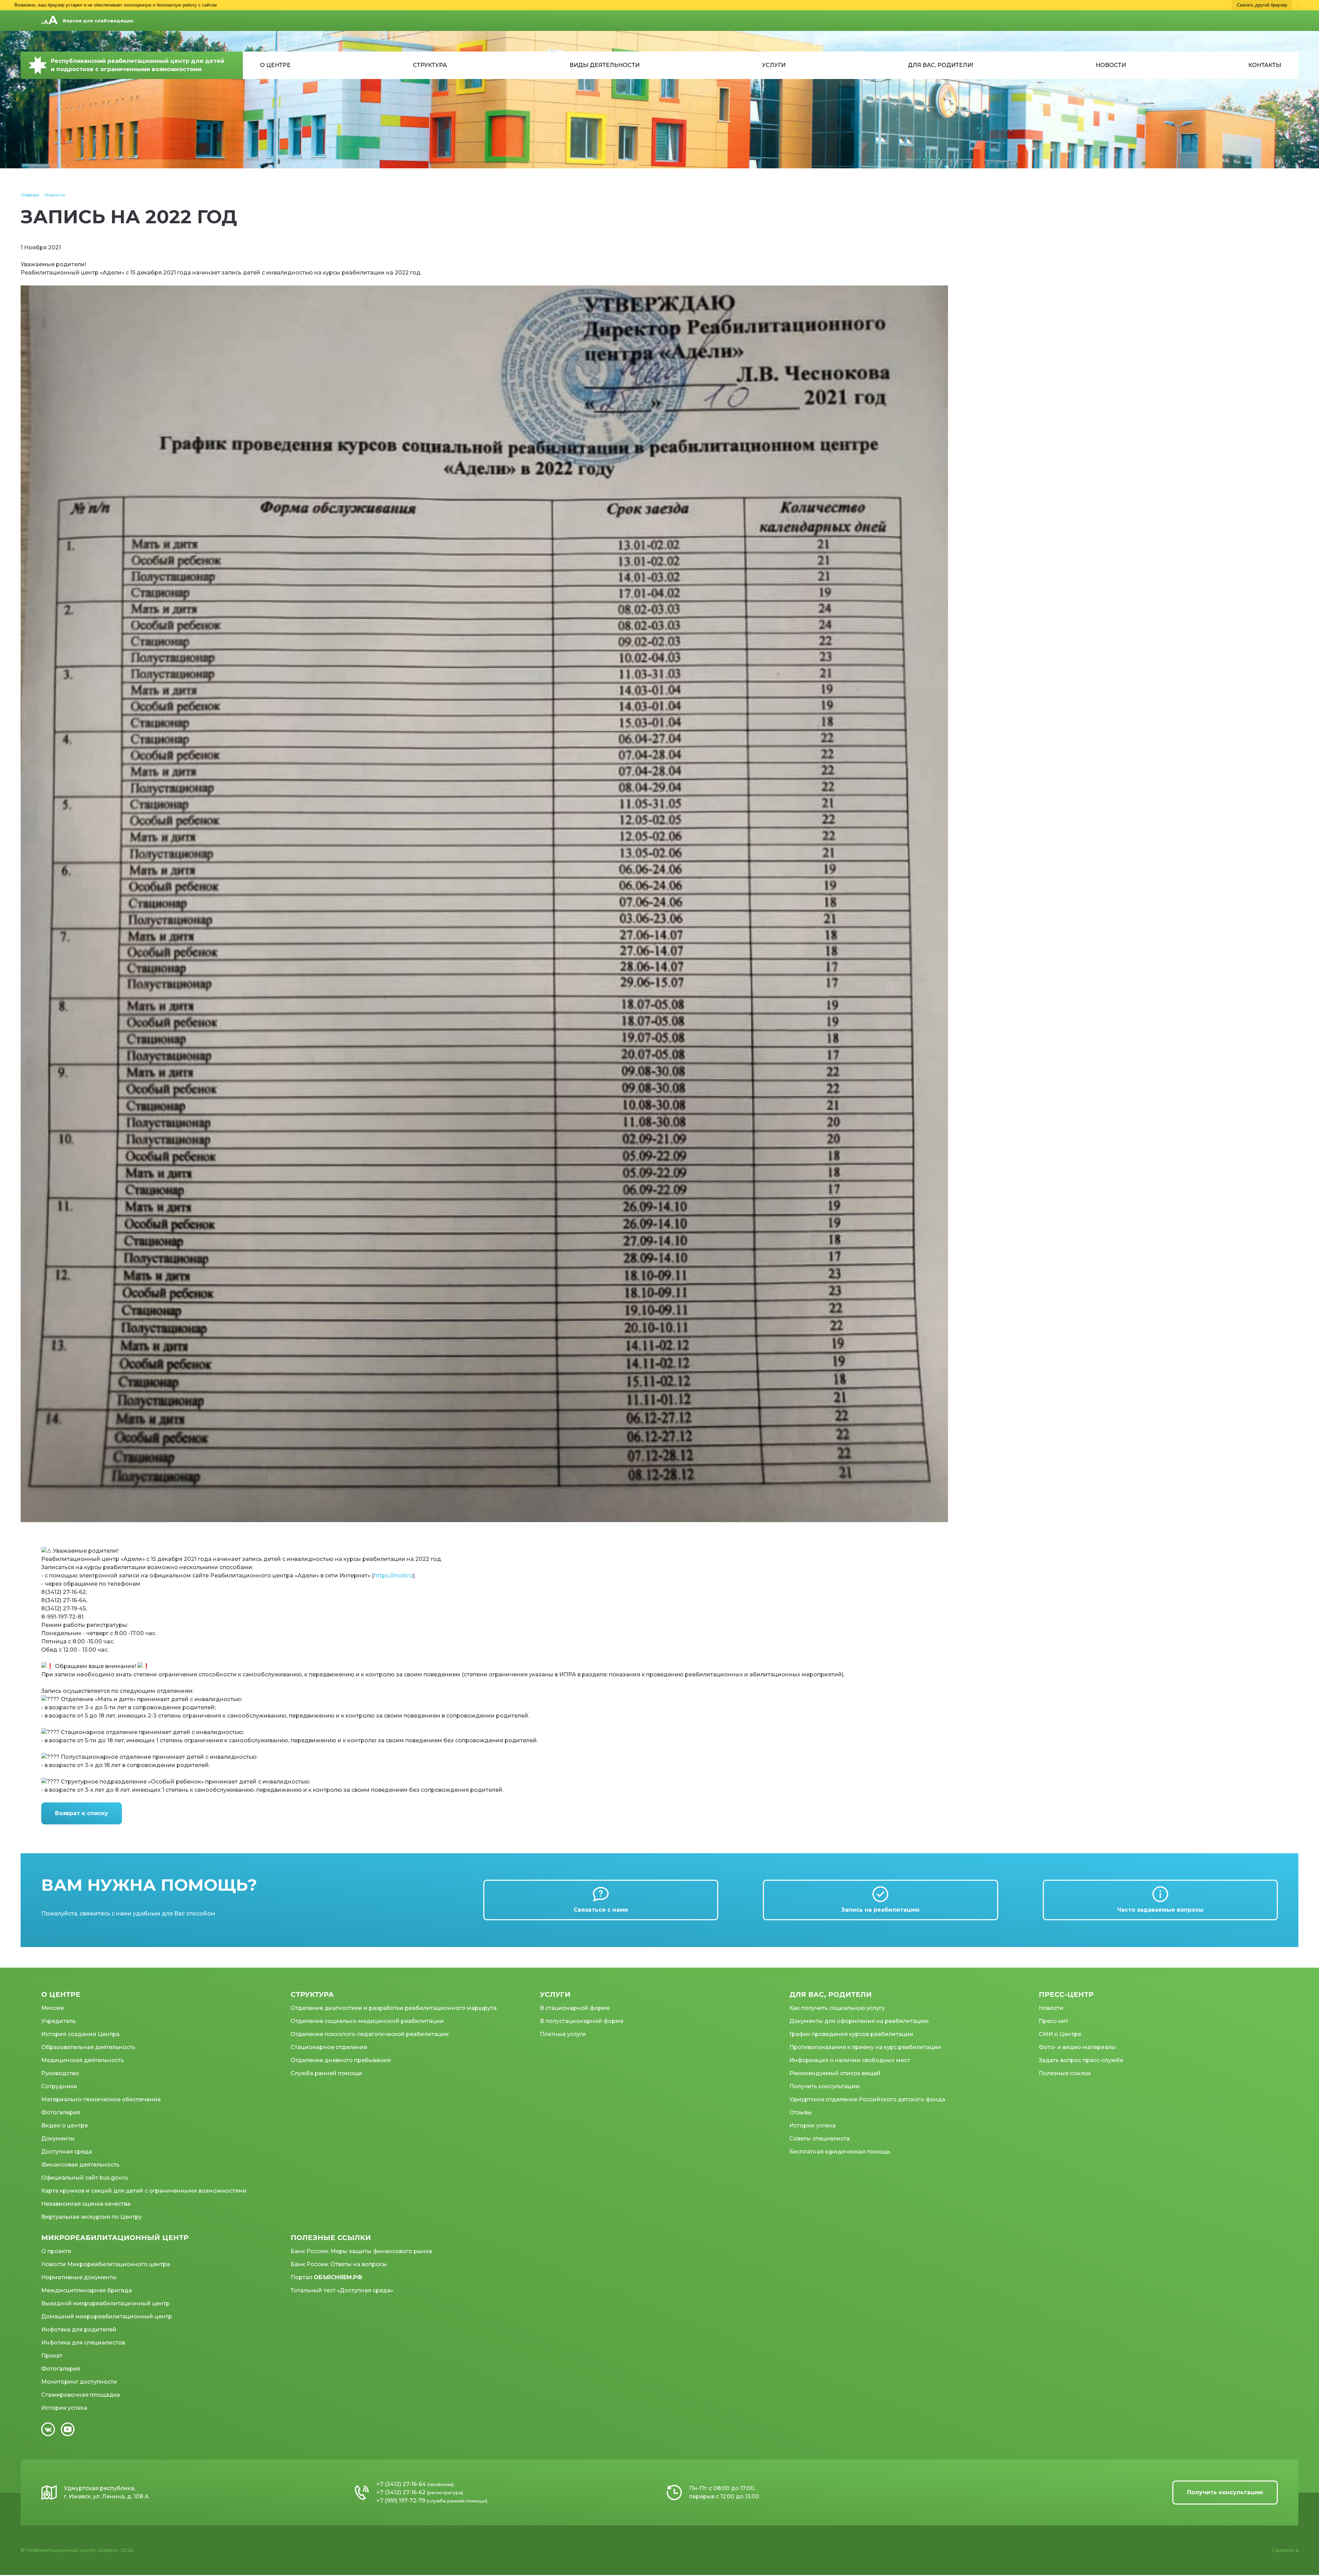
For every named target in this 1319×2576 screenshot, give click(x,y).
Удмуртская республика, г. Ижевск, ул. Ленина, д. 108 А (106, 2492)
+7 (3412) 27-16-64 (401, 2484)
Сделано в (1285, 2550)
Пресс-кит (1053, 2021)
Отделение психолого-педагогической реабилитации (370, 2034)
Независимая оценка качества (86, 2204)
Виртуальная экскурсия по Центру (92, 2217)
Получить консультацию (825, 2086)
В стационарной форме (575, 2008)
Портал (326, 2277)
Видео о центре (65, 2125)
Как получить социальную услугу (837, 2008)
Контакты (1265, 65)
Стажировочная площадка (81, 2395)
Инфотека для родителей (79, 2330)
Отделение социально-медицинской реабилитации (367, 2021)
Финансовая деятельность (80, 2165)
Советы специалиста (820, 2139)
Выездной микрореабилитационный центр (105, 2303)
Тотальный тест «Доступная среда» (342, 2290)
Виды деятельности (605, 65)
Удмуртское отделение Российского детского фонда (867, 2099)
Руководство (60, 2073)
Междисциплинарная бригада (87, 2290)
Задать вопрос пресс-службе (1081, 2060)
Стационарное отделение (329, 2047)
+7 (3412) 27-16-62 (401, 2492)
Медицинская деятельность (83, 2060)
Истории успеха (813, 2125)
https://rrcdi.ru (393, 1576)
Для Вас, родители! (940, 65)
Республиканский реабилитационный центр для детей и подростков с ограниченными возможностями (138, 65)
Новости (1111, 65)
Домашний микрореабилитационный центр (107, 2316)
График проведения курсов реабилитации (851, 2034)
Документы (58, 2139)
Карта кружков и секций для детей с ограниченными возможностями (144, 2191)
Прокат (52, 2356)
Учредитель (59, 2021)
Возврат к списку (82, 1813)
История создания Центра (80, 2034)
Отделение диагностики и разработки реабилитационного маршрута (394, 2008)
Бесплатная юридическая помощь (840, 2152)
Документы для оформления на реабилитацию (859, 2021)
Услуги (774, 65)
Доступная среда (67, 2152)
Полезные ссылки (1065, 2073)
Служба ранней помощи (326, 2073)
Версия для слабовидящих (98, 21)
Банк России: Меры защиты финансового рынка (361, 2251)
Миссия (53, 2008)
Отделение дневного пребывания (341, 2060)
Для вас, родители (831, 1994)
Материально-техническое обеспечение (101, 2099)
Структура (430, 65)
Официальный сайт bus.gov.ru (84, 2178)
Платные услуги (563, 2034)
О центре (275, 65)
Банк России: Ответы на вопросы (339, 2264)
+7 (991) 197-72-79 (401, 2501)
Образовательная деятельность (88, 2047)
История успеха (64, 2408)
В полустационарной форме (582, 2021)
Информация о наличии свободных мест (850, 2060)
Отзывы (801, 2112)
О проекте (56, 2251)
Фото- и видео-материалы (1077, 2047)
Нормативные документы (79, 2277)
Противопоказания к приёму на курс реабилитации (865, 2047)
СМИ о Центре (1060, 2034)
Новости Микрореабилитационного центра (106, 2264)
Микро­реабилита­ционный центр (115, 2238)
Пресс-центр (1066, 1994)
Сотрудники (59, 2086)
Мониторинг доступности (79, 2382)
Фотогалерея (61, 2112)
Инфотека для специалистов (83, 2343)
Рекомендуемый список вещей (835, 2073)
